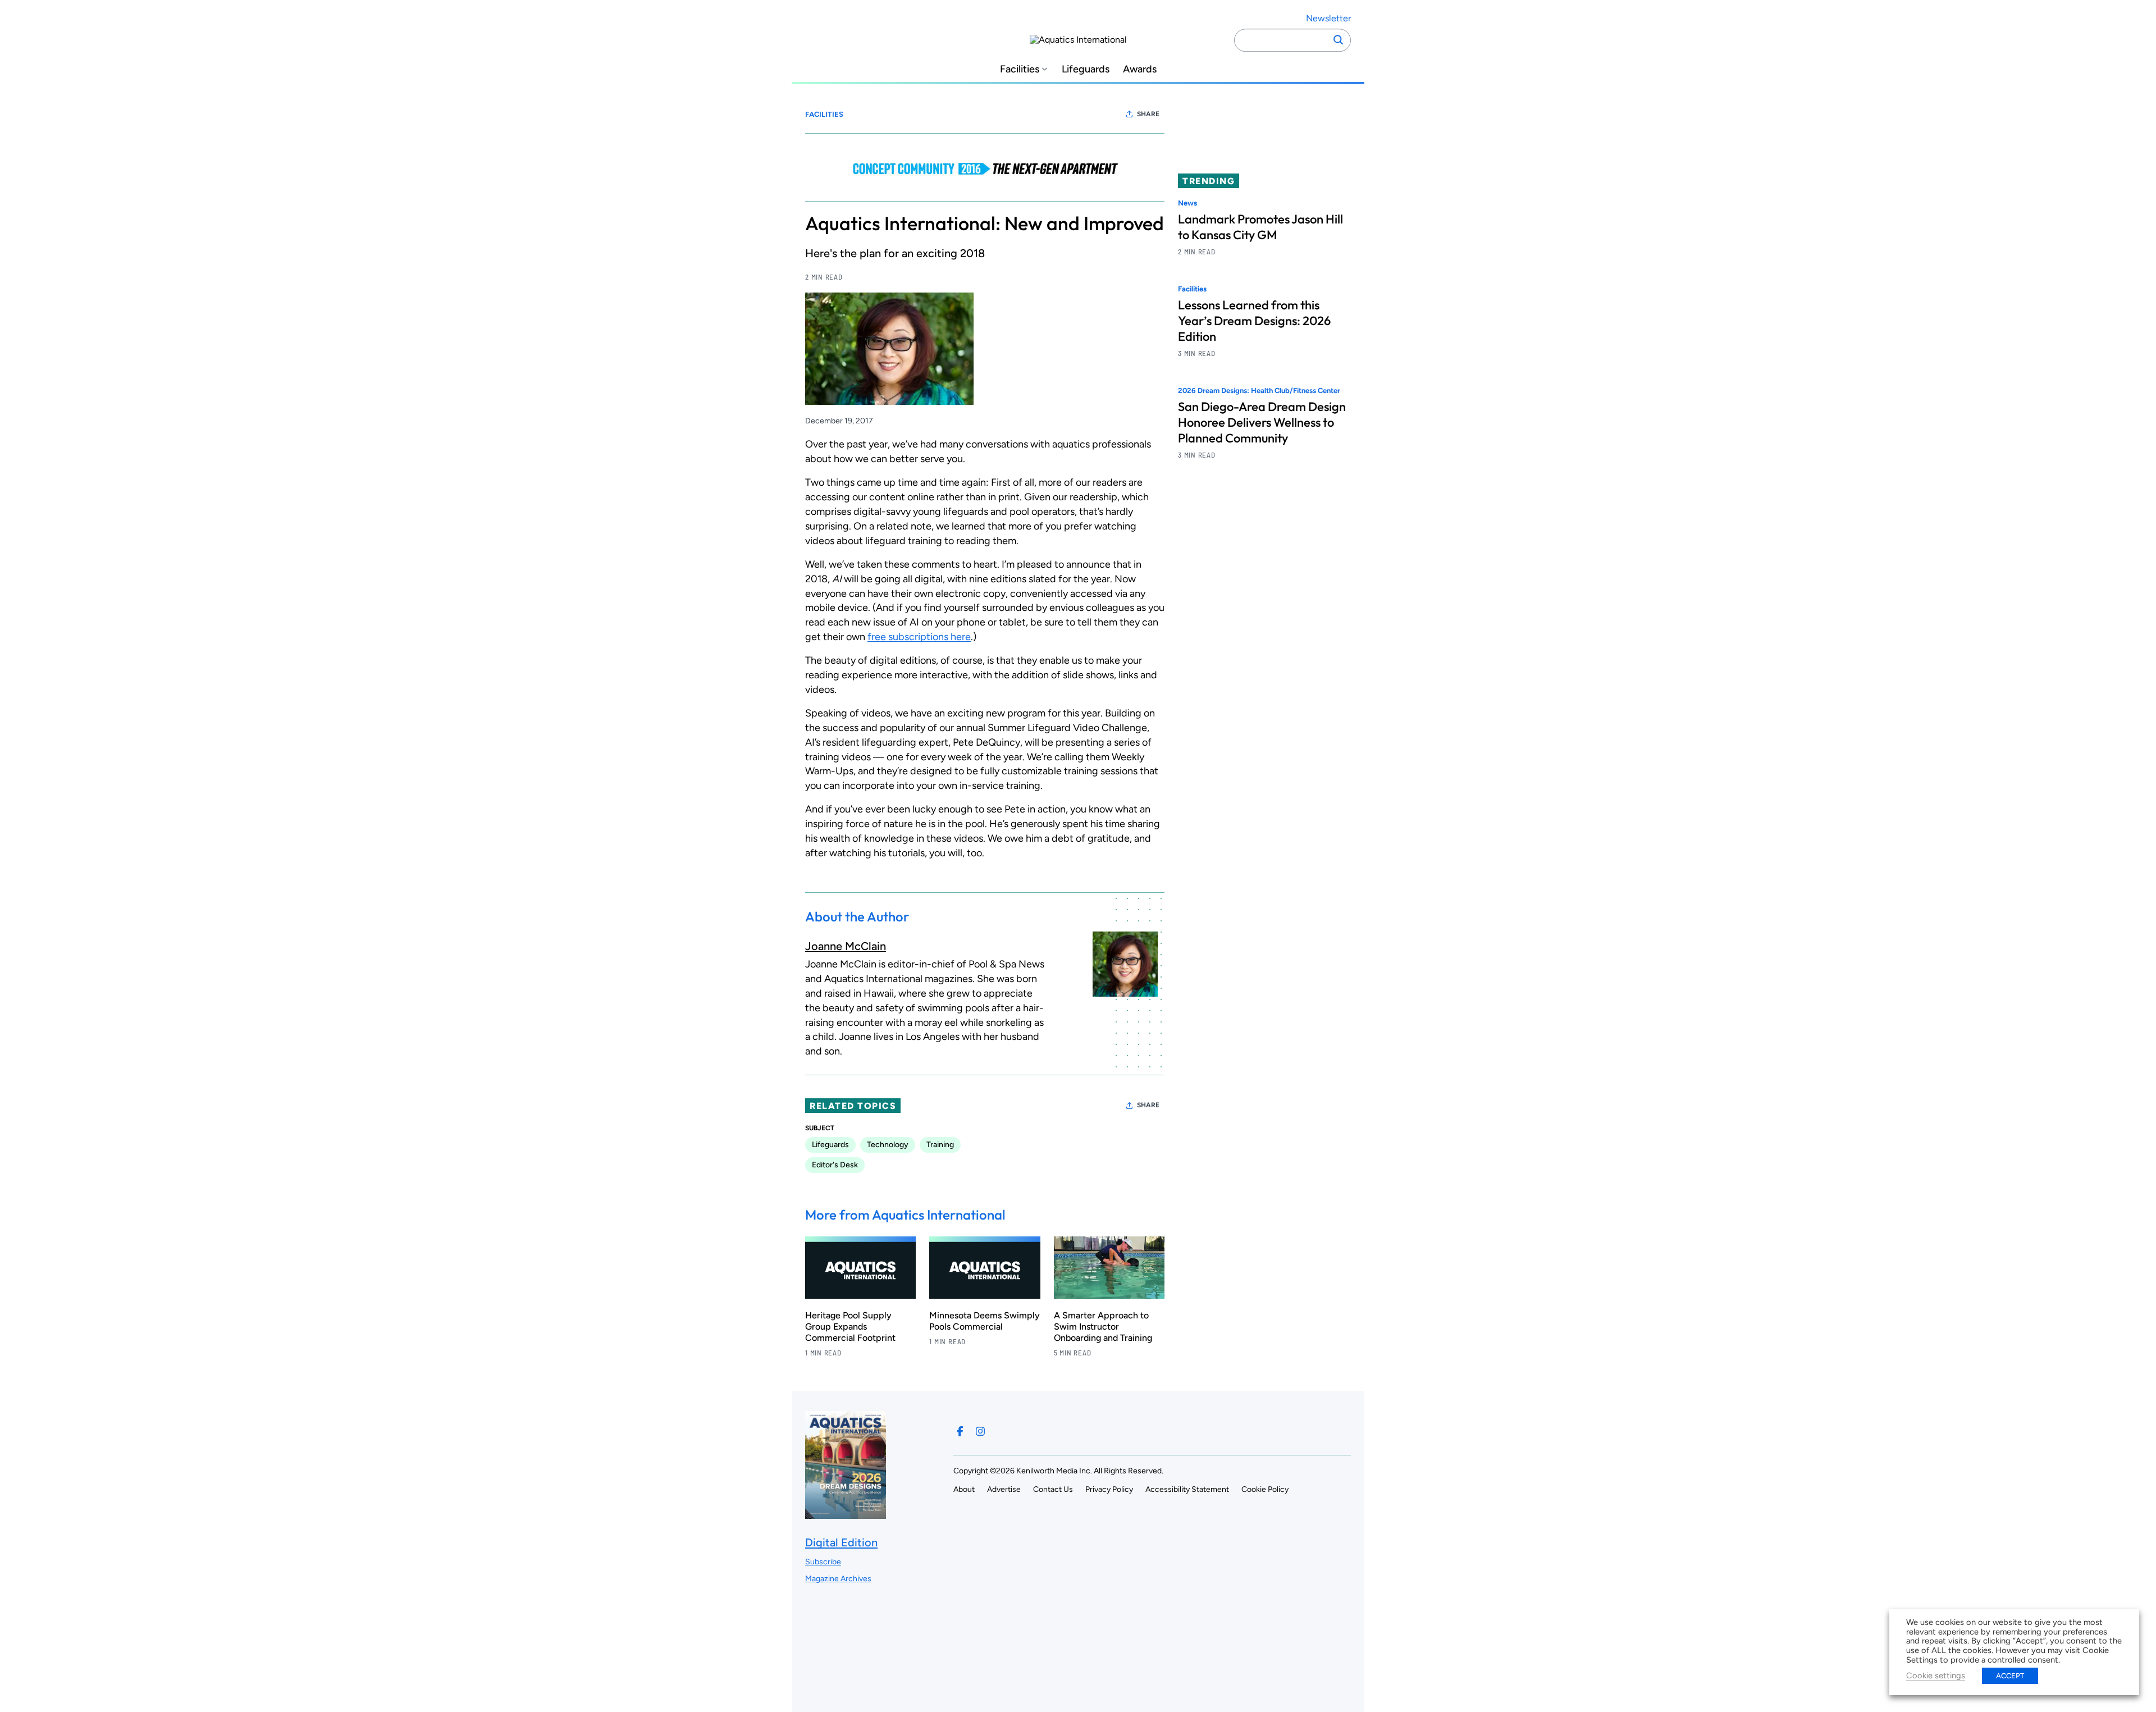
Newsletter (1328, 18)
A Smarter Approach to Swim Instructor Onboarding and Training (1103, 1327)
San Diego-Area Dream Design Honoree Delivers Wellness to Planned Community (1262, 423)
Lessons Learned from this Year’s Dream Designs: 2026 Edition (1254, 321)
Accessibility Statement (1187, 1489)
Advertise (1004, 1489)
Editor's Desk (835, 1165)
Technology (888, 1145)
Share (1148, 114)
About (964, 1489)
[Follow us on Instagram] (980, 1431)
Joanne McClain (846, 946)
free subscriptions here (919, 637)
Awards (1140, 69)
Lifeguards (1086, 69)
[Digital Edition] (846, 1514)
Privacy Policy (1109, 1489)
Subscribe (823, 1562)
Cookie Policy (1265, 1489)
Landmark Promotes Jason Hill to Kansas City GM (1260, 227)
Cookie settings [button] (1936, 1676)
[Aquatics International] (1078, 40)
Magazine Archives (838, 1579)
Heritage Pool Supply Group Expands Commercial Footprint (850, 1327)
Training (940, 1145)
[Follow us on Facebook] (960, 1431)
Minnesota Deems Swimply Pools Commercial (985, 1321)
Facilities (1020, 69)
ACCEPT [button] (2010, 1676)
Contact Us (1053, 1489)
